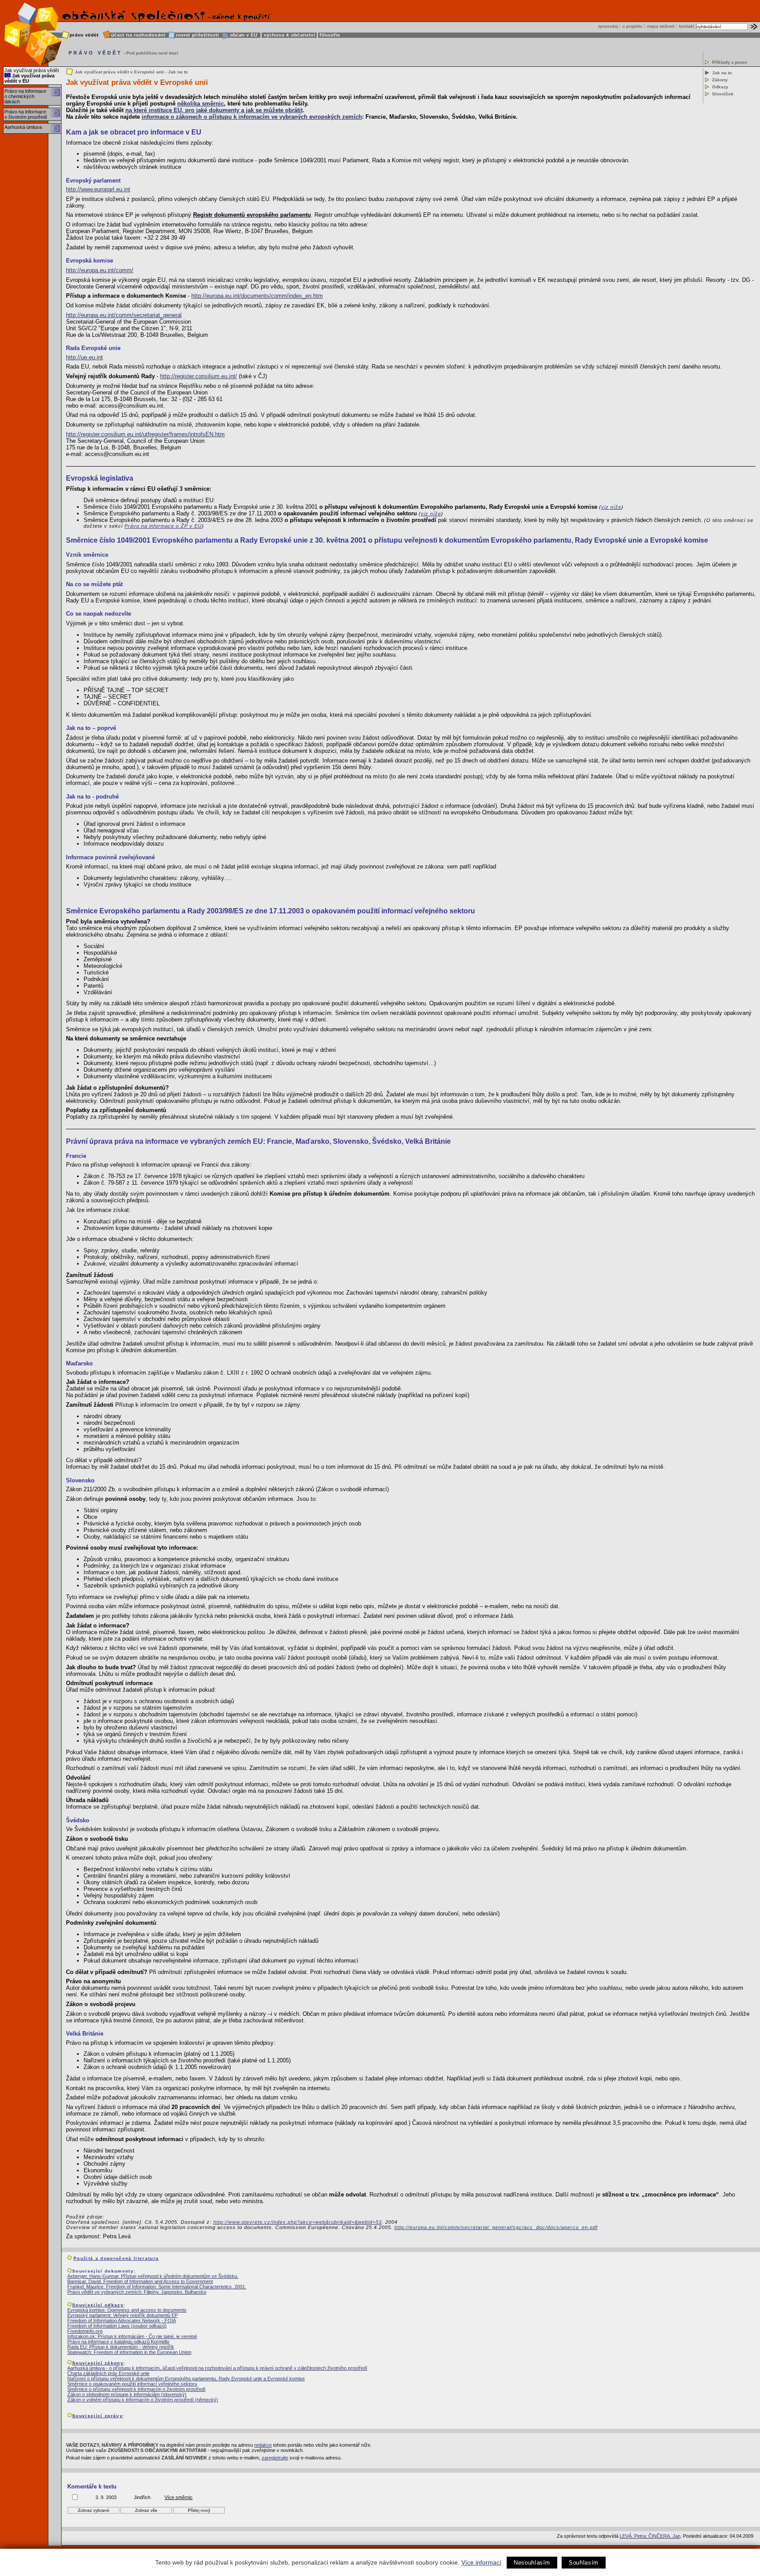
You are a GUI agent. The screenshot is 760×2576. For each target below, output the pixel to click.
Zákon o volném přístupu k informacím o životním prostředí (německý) (143, 2400)
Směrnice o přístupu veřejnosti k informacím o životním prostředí (136, 2389)
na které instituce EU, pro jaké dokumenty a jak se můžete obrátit (214, 110)
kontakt (687, 26)
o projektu (632, 26)
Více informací (481, 2562)
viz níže (611, 507)
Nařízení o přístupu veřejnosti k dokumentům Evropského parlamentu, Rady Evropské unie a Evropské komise (186, 2379)
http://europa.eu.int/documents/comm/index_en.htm (257, 296)
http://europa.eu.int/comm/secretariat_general (124, 315)
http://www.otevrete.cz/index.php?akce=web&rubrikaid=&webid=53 (298, 2222)
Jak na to (722, 73)
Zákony (720, 80)
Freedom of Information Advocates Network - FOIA (122, 2321)
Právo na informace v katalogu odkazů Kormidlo (118, 2342)
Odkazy (720, 87)
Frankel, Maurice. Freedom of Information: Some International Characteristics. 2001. (157, 2287)
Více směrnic (179, 2497)
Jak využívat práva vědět (32, 70)
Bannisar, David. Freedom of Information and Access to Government (140, 2281)
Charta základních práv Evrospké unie (108, 2373)
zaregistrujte (275, 2458)
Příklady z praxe (730, 62)
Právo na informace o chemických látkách (25, 96)
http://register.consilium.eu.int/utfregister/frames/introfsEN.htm (145, 434)
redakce (263, 2445)
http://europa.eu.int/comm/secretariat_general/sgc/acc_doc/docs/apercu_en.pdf (496, 2227)
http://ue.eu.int (84, 357)
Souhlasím (584, 2563)
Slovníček (723, 94)
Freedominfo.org (85, 2331)
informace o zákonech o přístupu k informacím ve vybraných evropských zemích (252, 117)
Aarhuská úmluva (23, 127)
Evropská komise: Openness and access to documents (127, 2310)
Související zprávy (97, 2416)
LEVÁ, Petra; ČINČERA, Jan (650, 2536)
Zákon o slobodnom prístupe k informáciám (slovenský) (127, 2394)
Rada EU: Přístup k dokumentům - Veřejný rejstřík (121, 2347)
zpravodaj (608, 26)
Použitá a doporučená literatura (116, 2258)
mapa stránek (661, 26)
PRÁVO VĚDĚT (95, 53)
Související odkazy (98, 2305)
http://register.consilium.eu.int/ (199, 376)
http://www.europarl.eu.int (98, 189)
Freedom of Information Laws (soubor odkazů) (117, 2326)
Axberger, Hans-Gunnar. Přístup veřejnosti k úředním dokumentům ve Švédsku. (153, 2276)
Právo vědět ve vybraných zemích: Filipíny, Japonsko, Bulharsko (137, 2292)
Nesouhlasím (532, 2563)
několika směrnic (201, 104)
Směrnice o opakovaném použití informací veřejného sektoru (132, 2384)
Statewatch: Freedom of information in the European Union (129, 2352)
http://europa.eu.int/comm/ (100, 270)
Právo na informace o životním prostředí (26, 114)
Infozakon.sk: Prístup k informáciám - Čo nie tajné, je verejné (132, 2336)
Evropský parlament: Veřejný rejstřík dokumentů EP (122, 2315)
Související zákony (98, 2363)
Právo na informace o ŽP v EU (163, 526)
